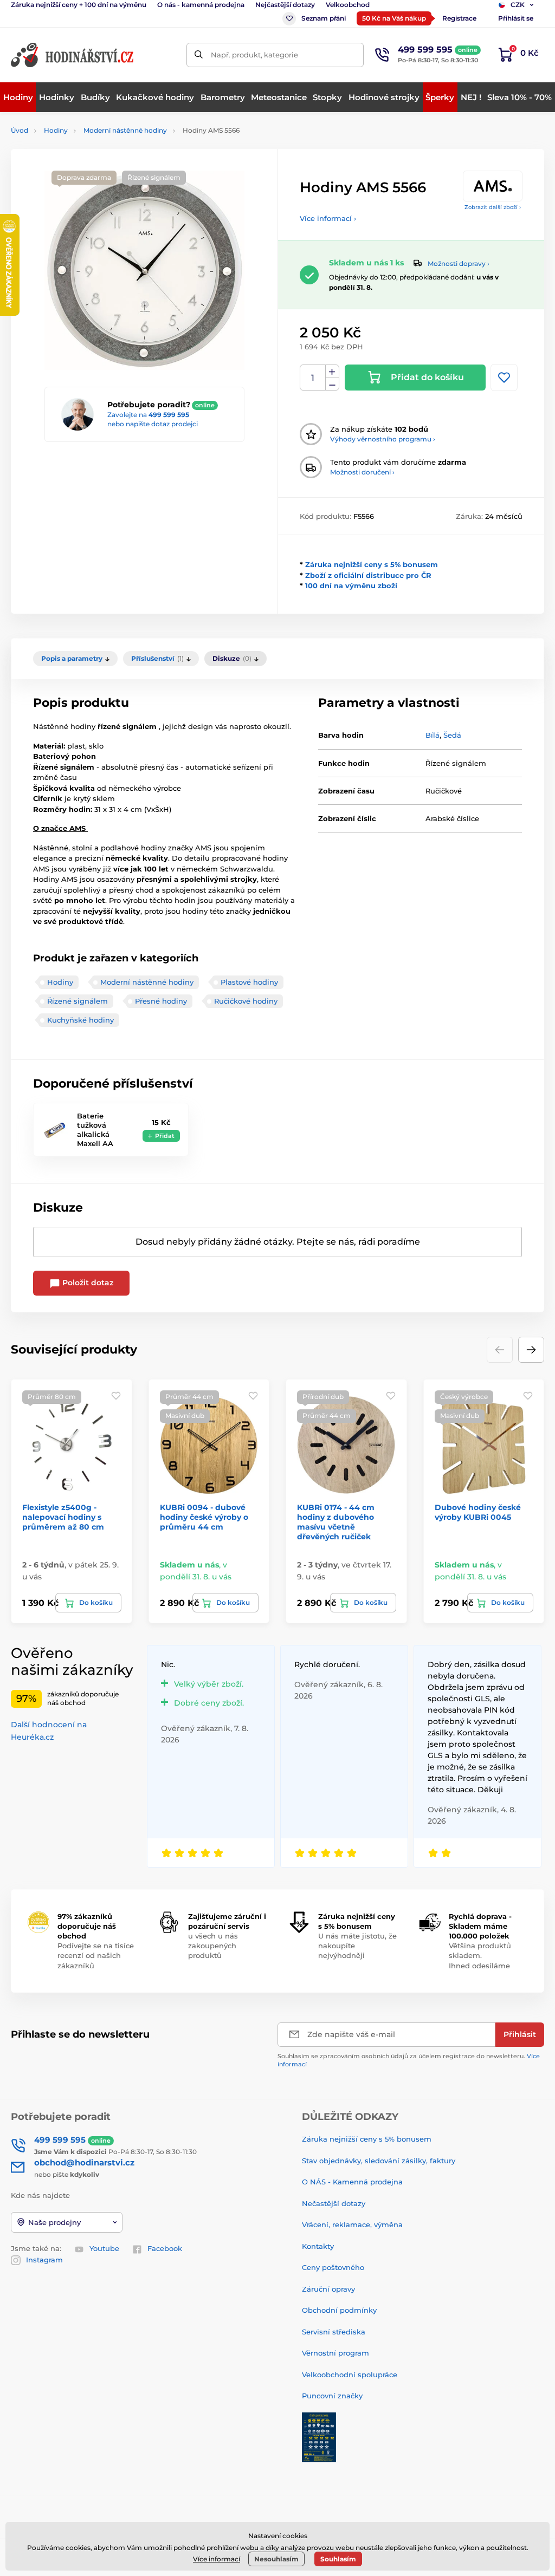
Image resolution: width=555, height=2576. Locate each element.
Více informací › (328, 218)
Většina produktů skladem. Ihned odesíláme (480, 1955)
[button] (531, 1350)
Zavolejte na (148, 415)
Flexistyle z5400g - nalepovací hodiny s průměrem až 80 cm (63, 1517)
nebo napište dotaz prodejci (153, 424)
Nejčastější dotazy (285, 5)
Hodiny (56, 130)
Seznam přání (324, 18)
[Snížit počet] (332, 384)
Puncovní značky (332, 2396)
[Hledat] (199, 55)
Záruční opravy (328, 2289)
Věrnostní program (335, 2353)
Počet (313, 378)
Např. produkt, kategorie (254, 55)
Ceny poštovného (333, 2267)
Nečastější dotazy (334, 2203)
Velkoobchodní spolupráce (350, 2375)
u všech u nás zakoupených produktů (213, 1946)
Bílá (433, 735)
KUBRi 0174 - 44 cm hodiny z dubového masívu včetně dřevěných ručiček (336, 1522)
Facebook (165, 2248)
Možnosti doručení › (362, 472)
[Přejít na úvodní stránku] (73, 55)
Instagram (44, 2260)
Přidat (165, 1136)
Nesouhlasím (276, 2559)
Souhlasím (338, 2559)
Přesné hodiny (161, 1001)
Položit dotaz (87, 1283)
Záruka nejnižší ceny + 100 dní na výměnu (79, 5)
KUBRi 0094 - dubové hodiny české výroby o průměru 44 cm (204, 1517)
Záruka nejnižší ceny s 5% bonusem (372, 564)
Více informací (217, 2559)
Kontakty (318, 2246)
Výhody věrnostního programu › (383, 439)
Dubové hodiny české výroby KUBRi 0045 (478, 1512)
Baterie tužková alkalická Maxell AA (95, 1130)
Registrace (459, 18)
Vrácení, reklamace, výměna (352, 2224)
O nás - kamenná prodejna (201, 5)
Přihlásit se (516, 18)
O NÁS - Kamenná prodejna (352, 2182)
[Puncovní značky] (319, 2436)
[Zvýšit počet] (332, 372)
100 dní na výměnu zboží (351, 586)
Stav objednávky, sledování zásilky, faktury (379, 2161)
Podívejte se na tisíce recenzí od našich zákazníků (96, 1955)
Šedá (452, 735)
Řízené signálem (78, 1001)
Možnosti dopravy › (459, 264)
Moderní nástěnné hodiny (125, 130)
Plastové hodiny (249, 982)
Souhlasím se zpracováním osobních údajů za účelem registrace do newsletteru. (409, 2060)
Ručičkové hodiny (246, 1001)
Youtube (104, 2248)
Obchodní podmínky (339, 2310)
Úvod (20, 130)
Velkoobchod (348, 5)
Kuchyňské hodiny (80, 1020)
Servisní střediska (334, 2332)
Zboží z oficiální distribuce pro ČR (368, 575)
